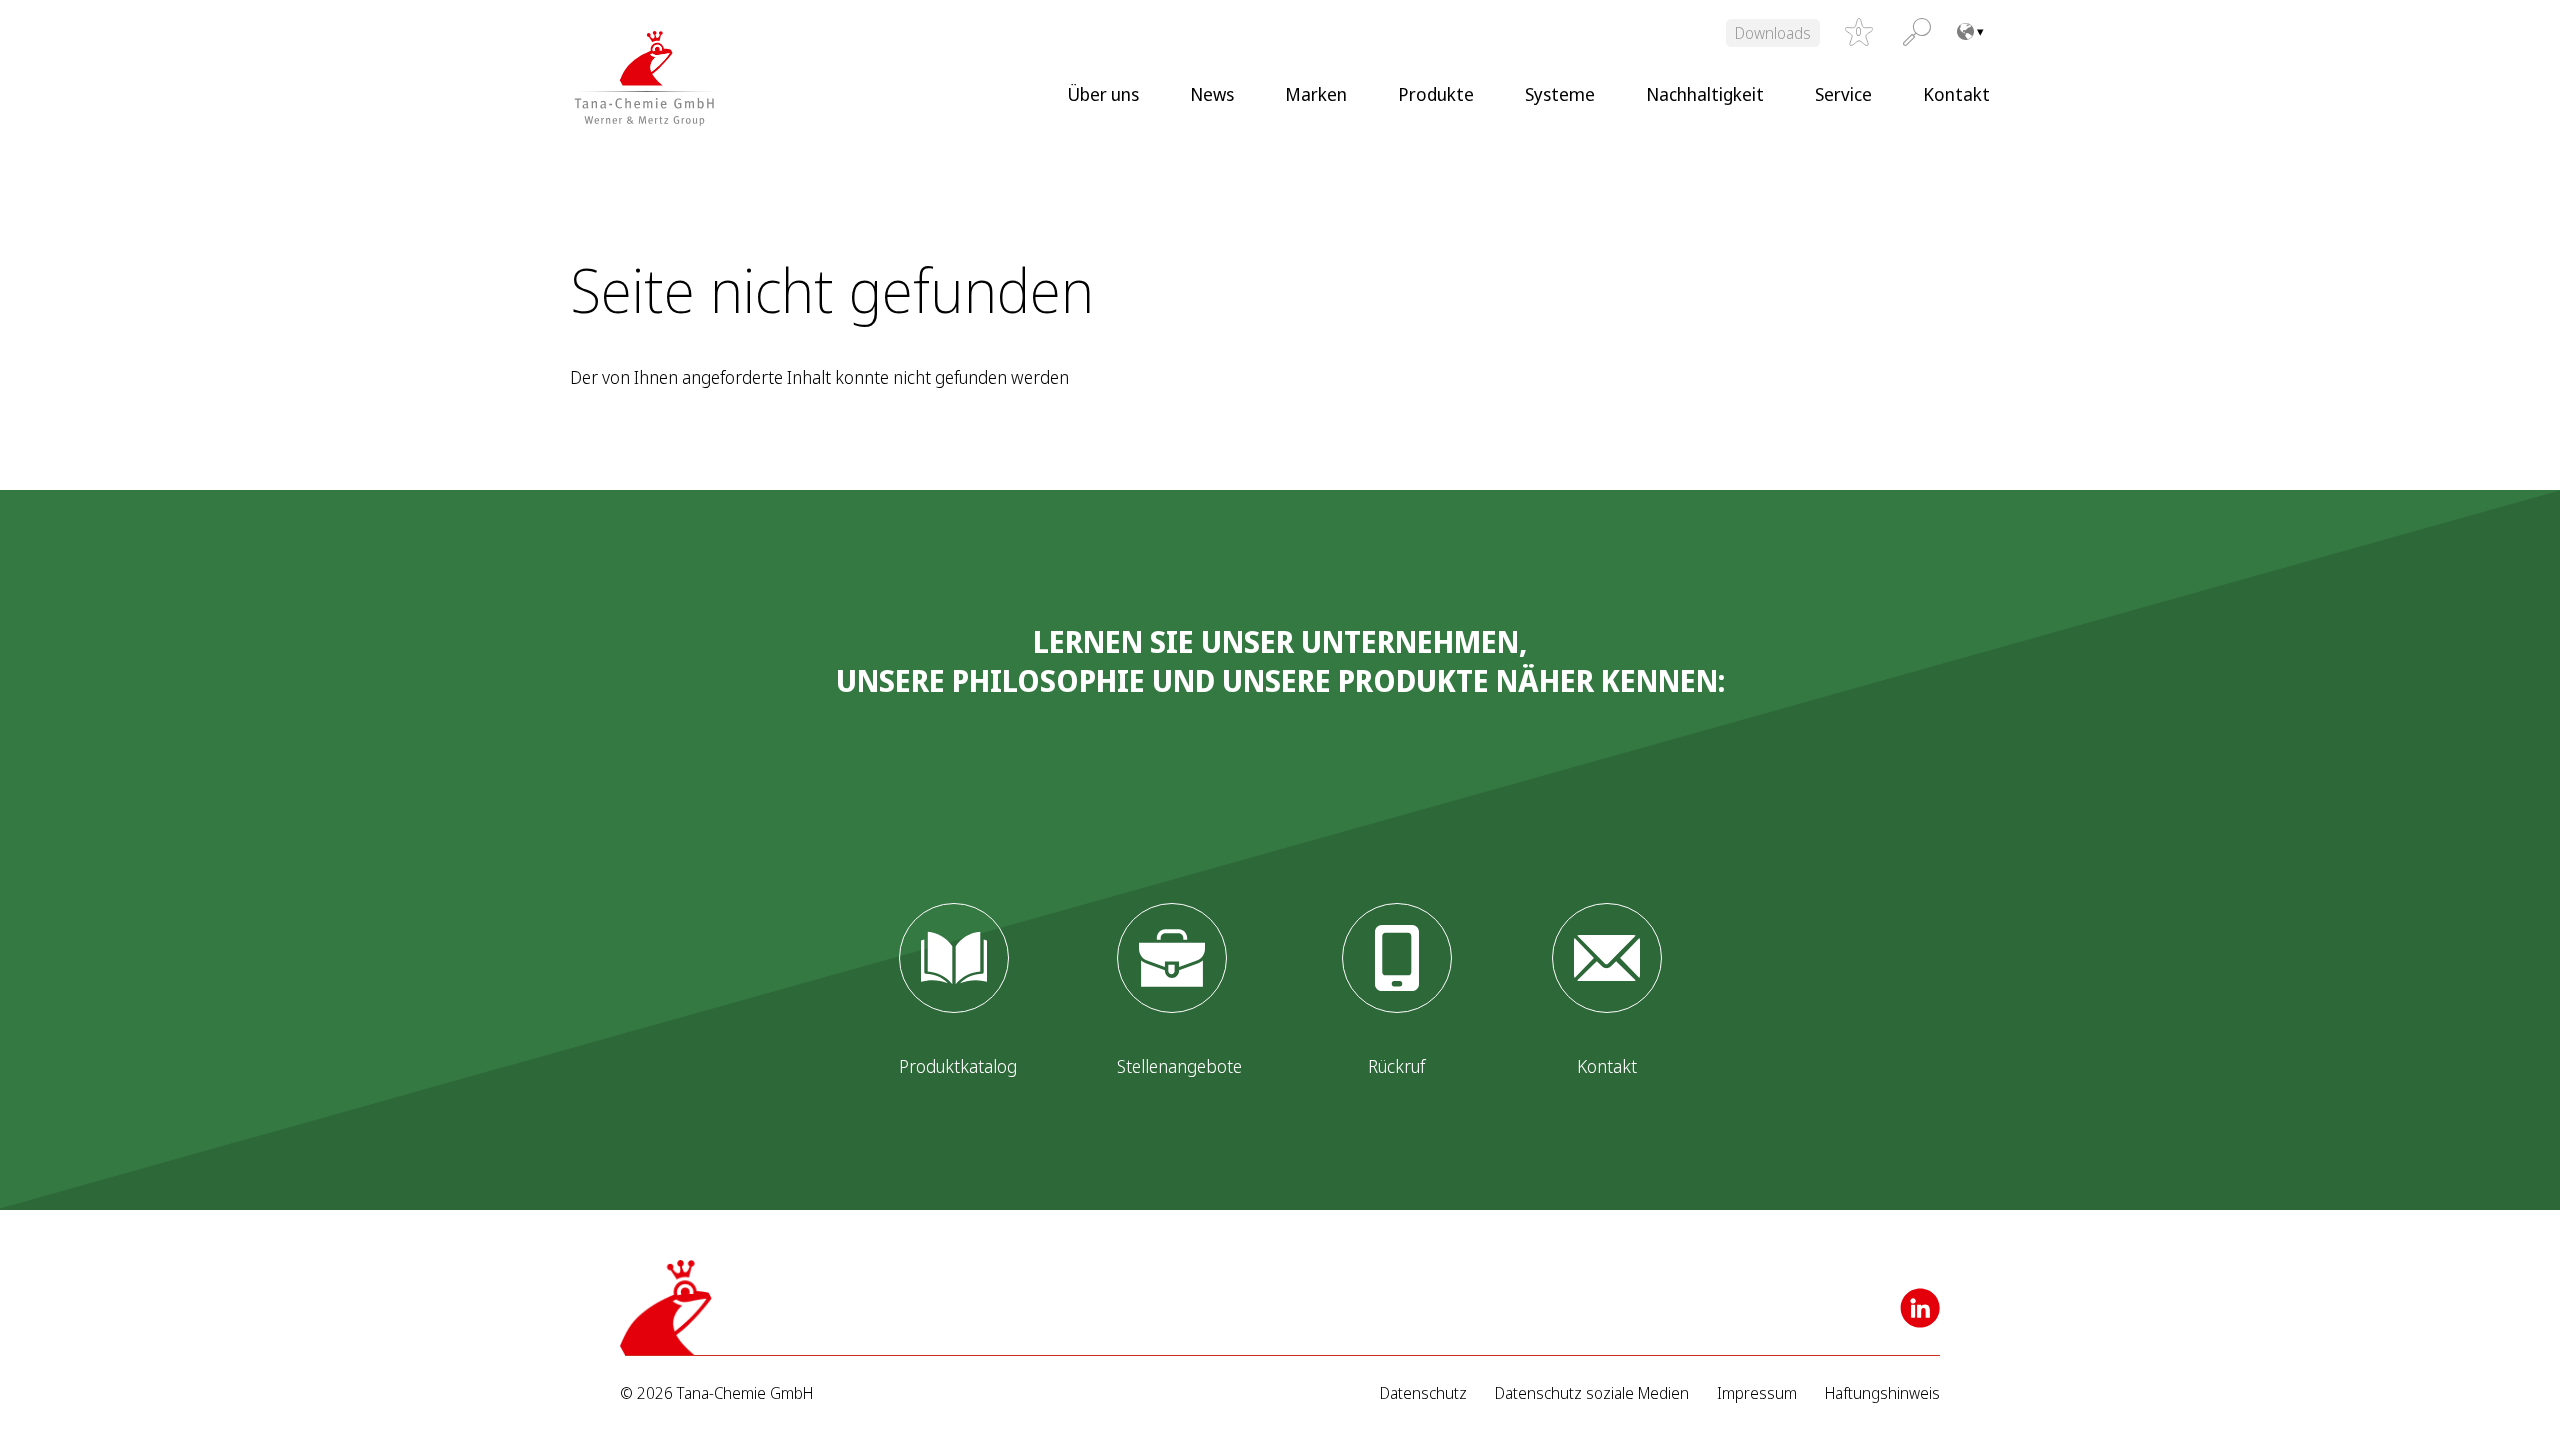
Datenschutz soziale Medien (1592, 1393)
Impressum (1757, 1393)
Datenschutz (1423, 1393)
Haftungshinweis (1882, 1393)
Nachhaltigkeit (1705, 94)
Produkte (1436, 94)
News (1212, 94)
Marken (1316, 94)
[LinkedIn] (1920, 1308)
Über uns (1103, 94)
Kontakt (1956, 94)
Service (1843, 94)
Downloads (1773, 33)
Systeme (1560, 94)
